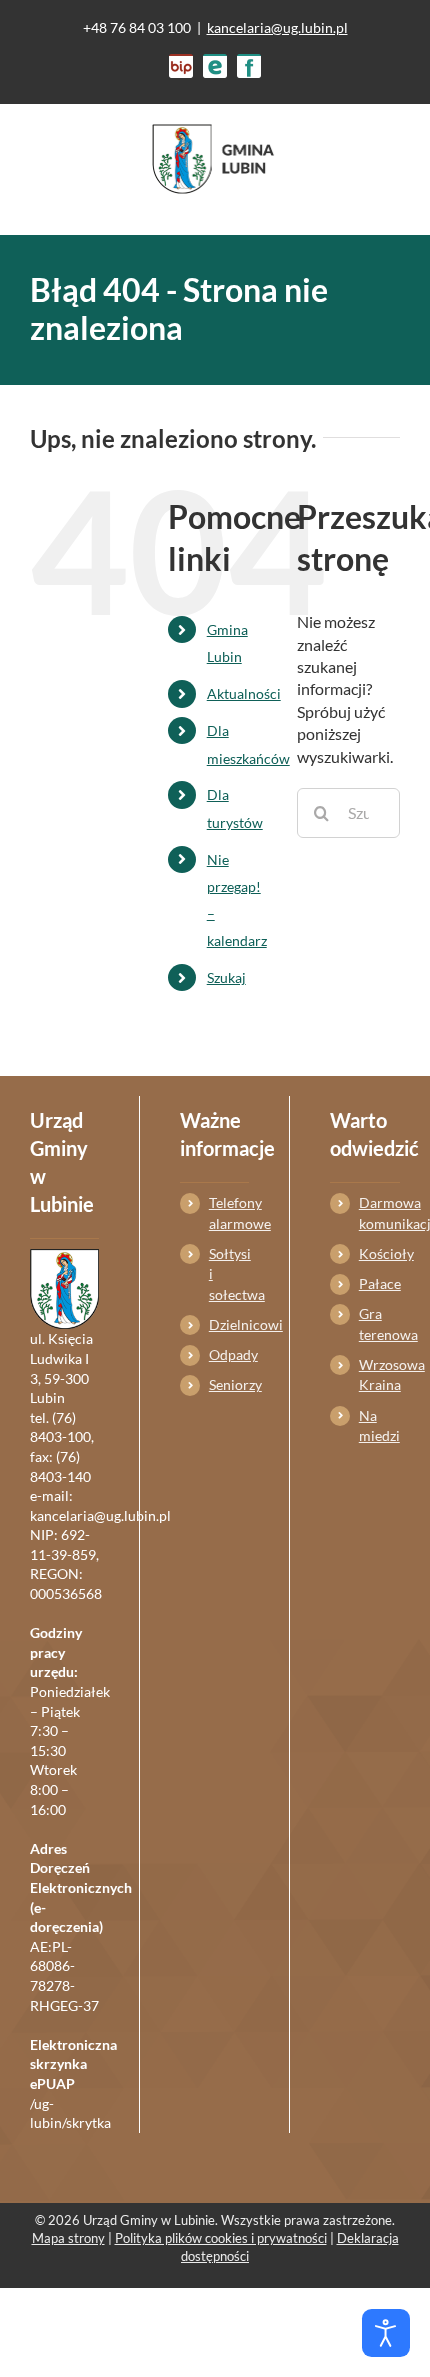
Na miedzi (379, 1425)
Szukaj (226, 977)
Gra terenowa (379, 1323)
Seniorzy (229, 1384)
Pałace (379, 1283)
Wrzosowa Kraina (379, 1374)
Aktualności (244, 693)
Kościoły (379, 1253)
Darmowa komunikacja (379, 1212)
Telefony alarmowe (229, 1212)
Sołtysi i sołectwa (229, 1274)
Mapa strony (68, 2238)
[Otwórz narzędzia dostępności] (386, 2333)
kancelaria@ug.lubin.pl (277, 27)
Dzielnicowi (229, 1324)
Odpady (229, 1354)
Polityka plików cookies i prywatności (221, 2238)
